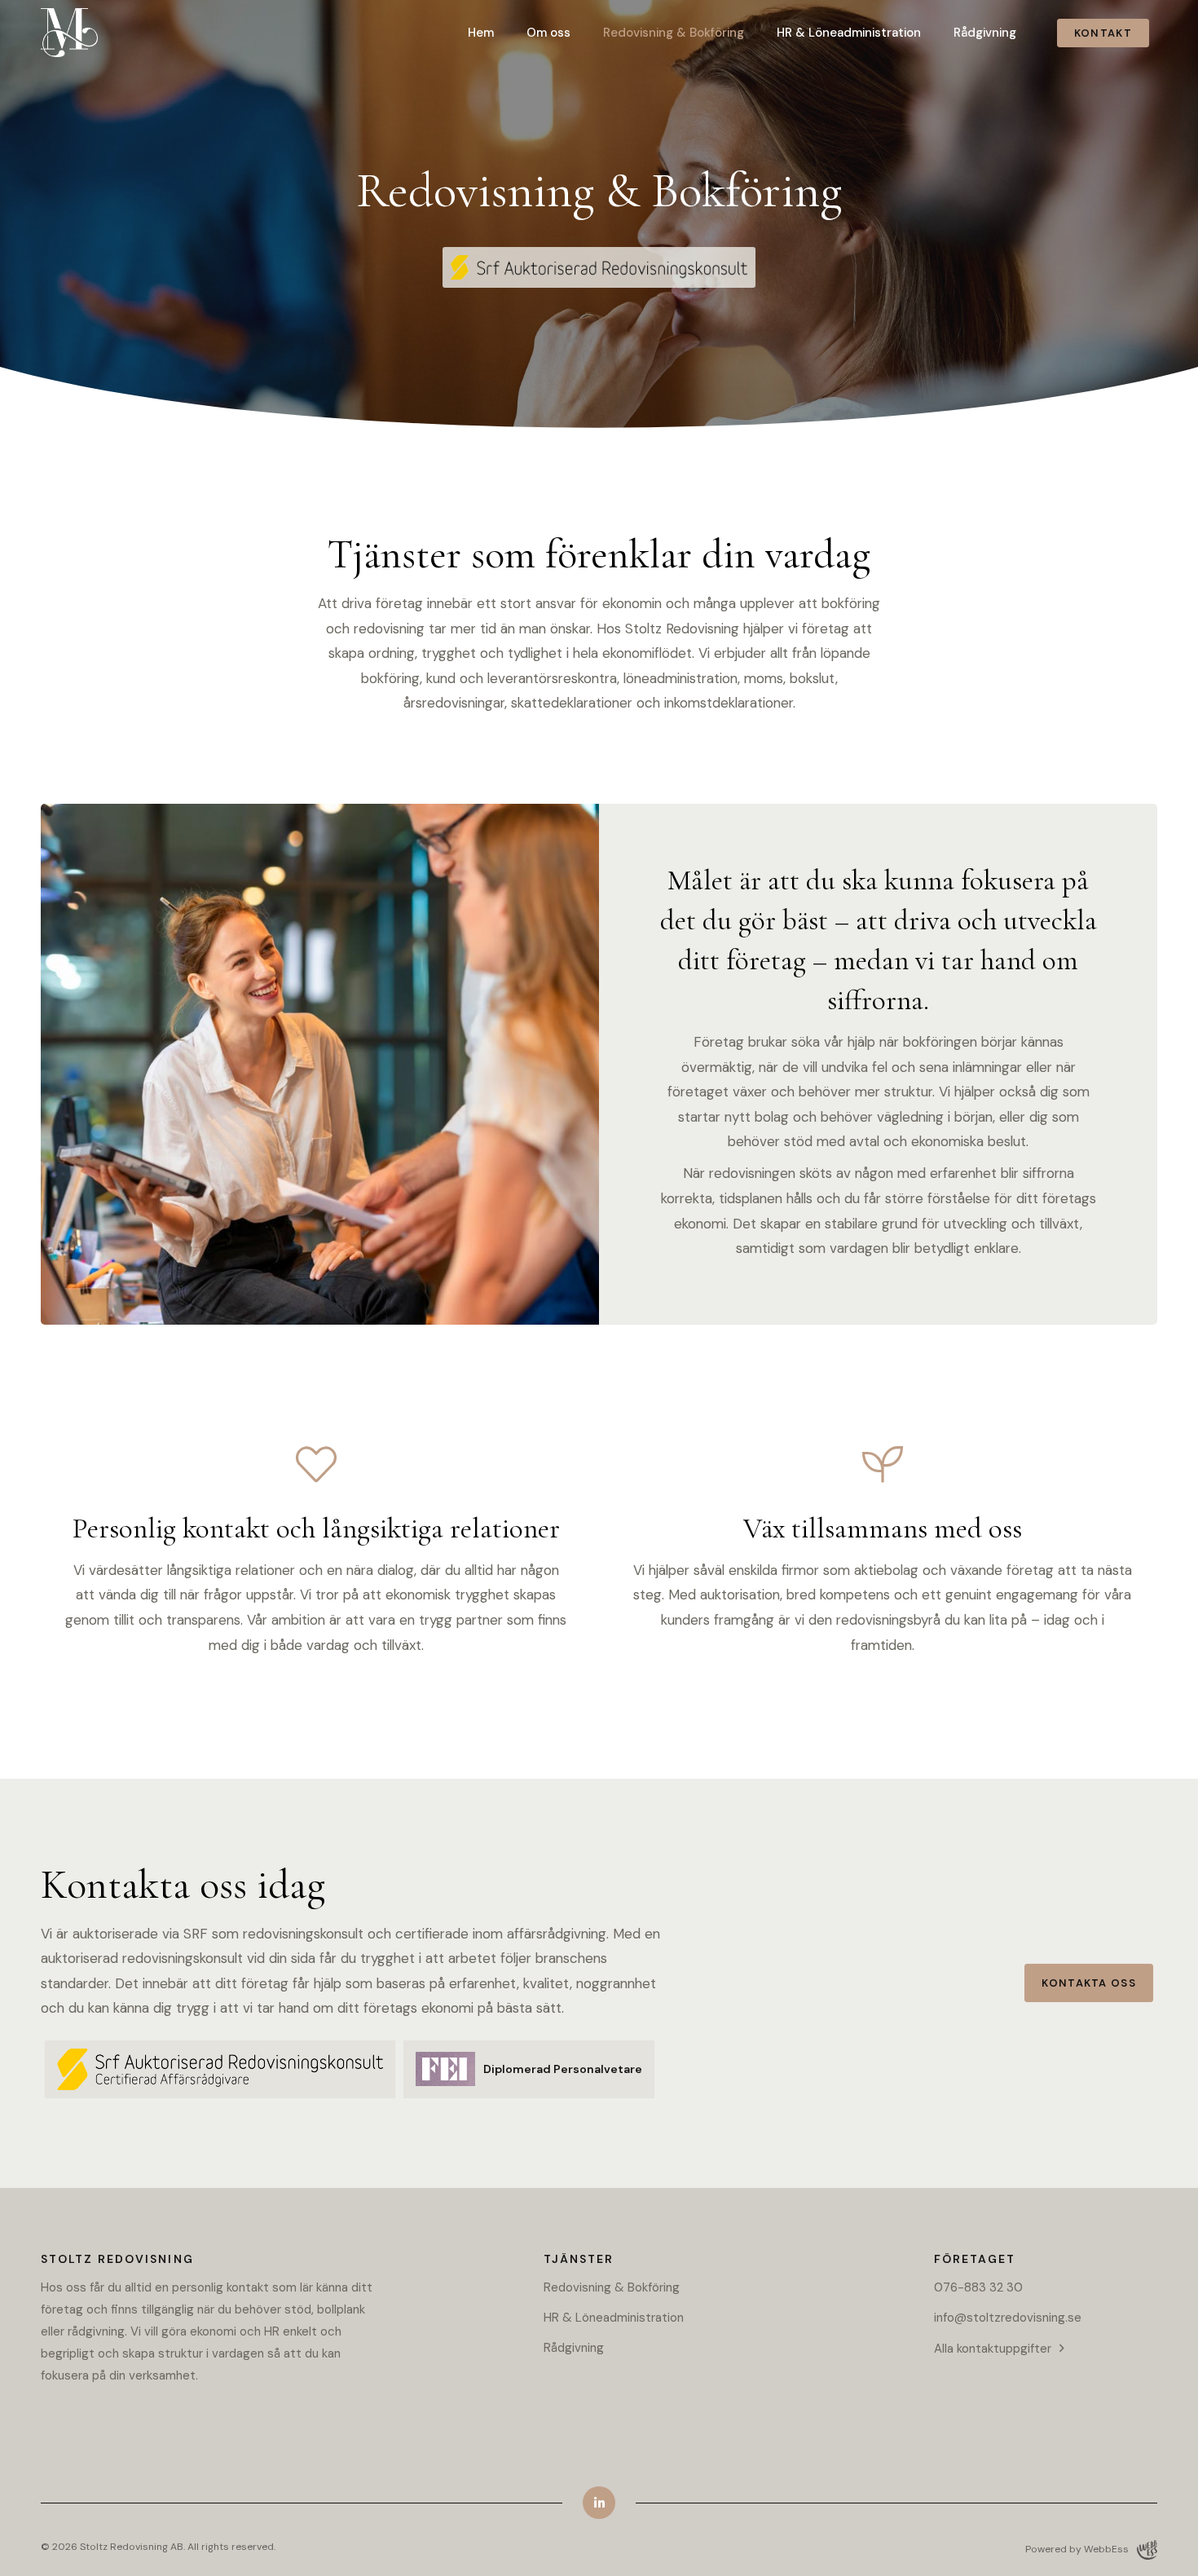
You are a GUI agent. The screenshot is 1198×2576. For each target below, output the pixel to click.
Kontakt (1103, 33)
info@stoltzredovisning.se (1008, 2318)
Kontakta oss (1089, 1983)
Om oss (548, 33)
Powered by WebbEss (1077, 2549)
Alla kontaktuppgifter (993, 2349)
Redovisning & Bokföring (674, 33)
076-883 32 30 (978, 2287)
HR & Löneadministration (849, 33)
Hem (481, 33)
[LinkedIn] (599, 2503)
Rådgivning (985, 33)
